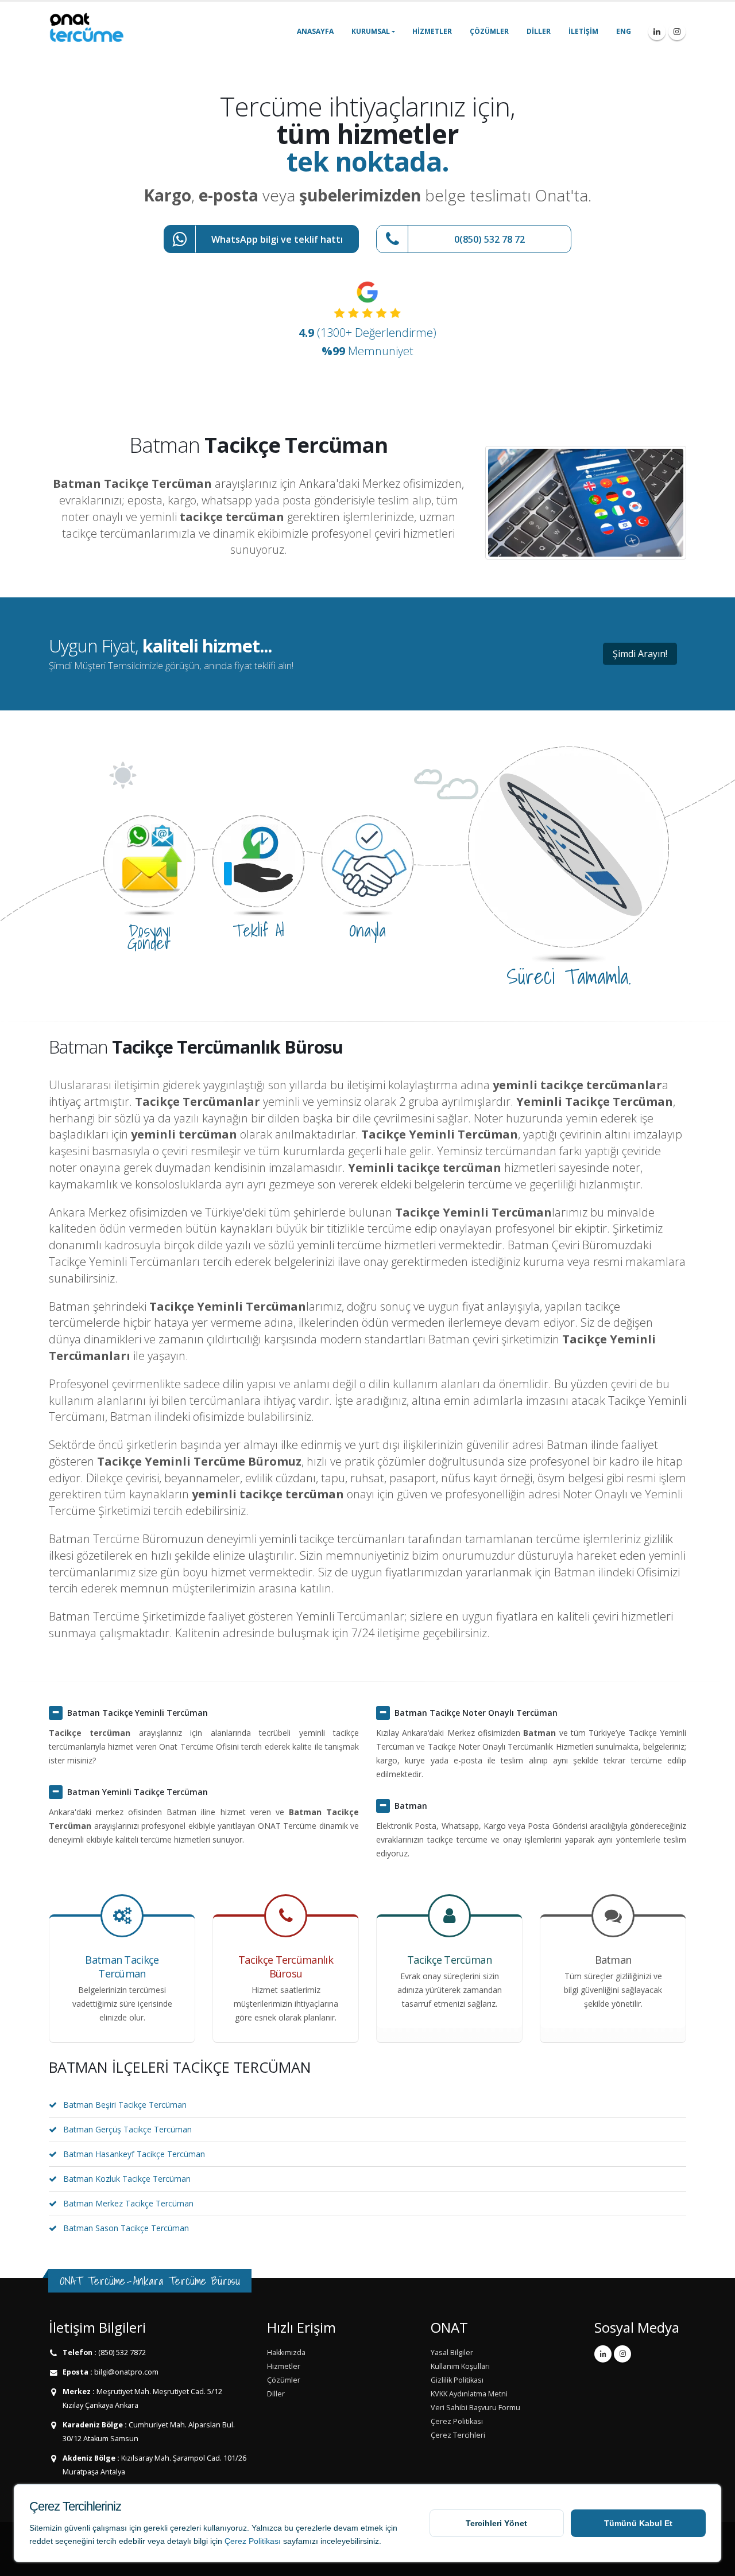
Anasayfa (315, 31)
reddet (41, 2541)
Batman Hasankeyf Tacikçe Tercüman (134, 2154)
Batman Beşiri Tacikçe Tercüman (125, 2105)
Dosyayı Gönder (149, 937)
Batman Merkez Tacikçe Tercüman (128, 2203)
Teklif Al (258, 930)
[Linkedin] (657, 32)
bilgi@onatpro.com (125, 2372)
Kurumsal (371, 31)
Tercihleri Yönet (496, 2523)
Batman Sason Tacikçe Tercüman (126, 2228)
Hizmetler (432, 31)
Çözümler (489, 31)
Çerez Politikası (253, 2541)
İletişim (583, 31)
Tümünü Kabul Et (638, 2523)
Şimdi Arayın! (640, 654)
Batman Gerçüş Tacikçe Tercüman (127, 2129)
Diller (539, 31)
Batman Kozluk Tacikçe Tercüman (127, 2179)
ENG (624, 31)
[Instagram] (677, 32)
